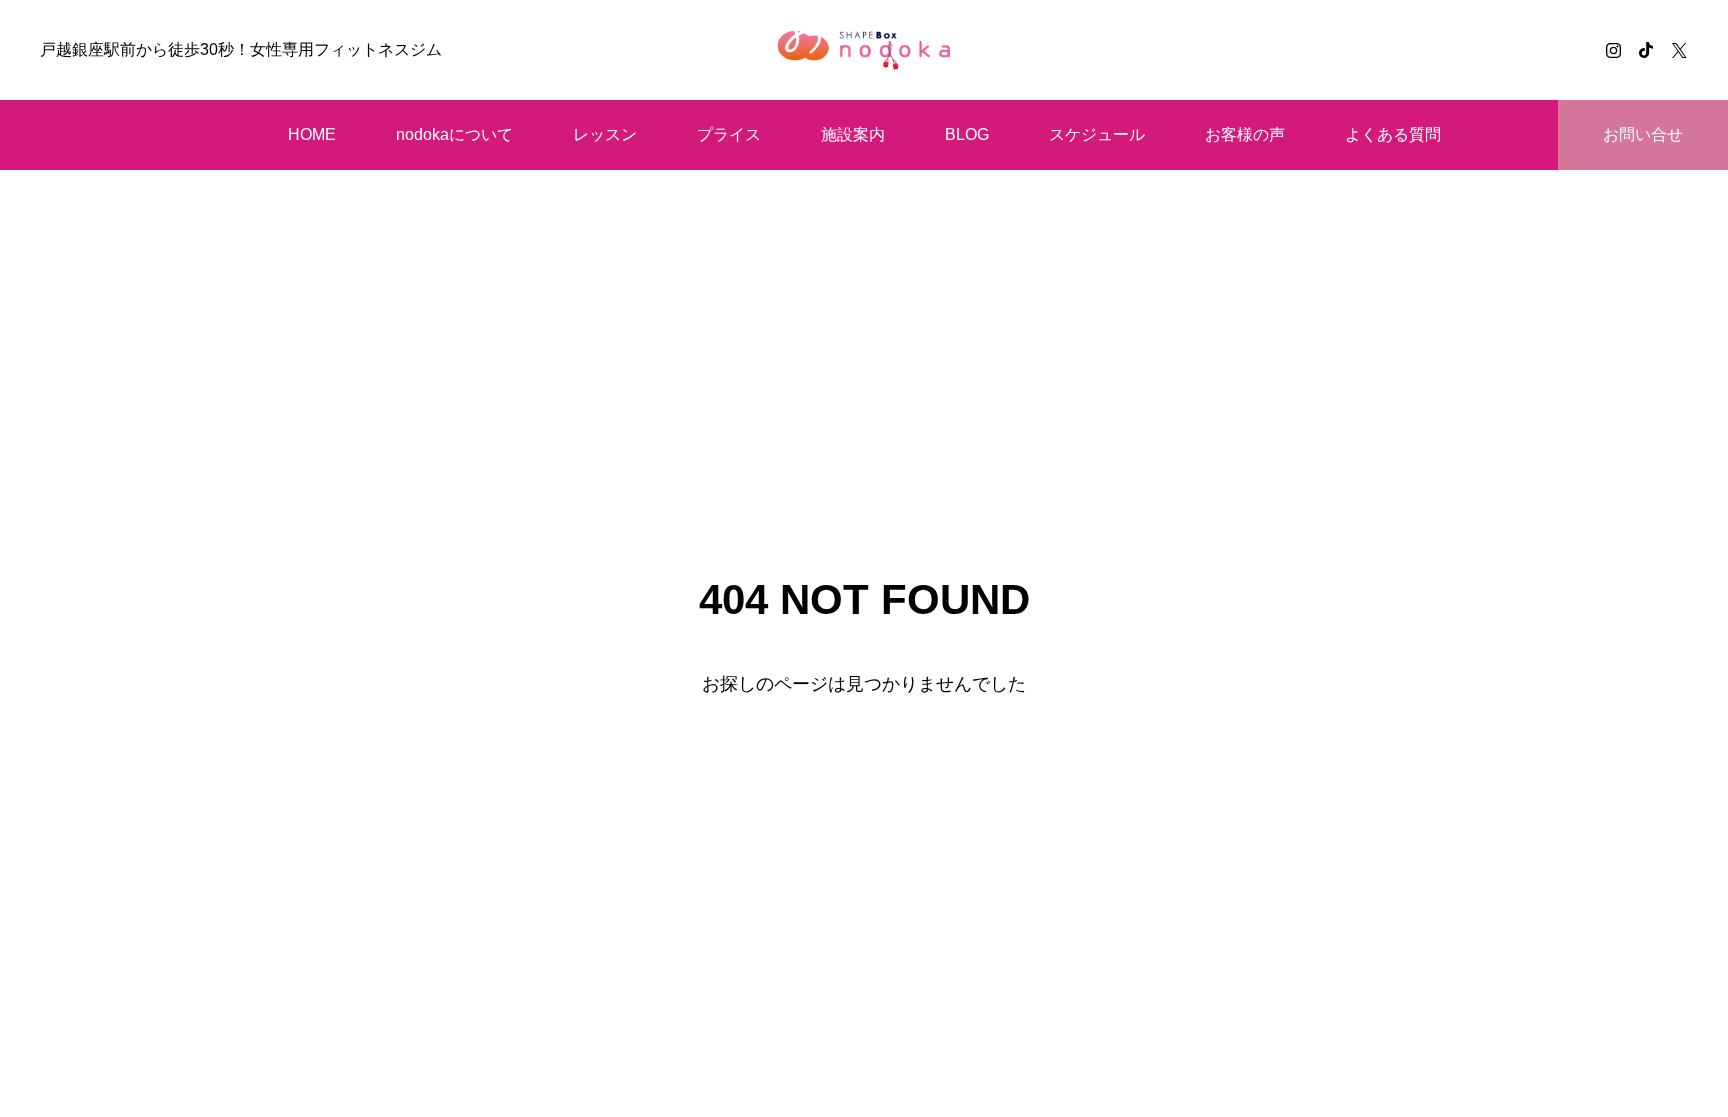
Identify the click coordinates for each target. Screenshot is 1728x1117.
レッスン (605, 134)
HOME (312, 134)
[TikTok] (1646, 50)
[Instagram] (1613, 50)
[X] (1679, 50)
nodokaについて (454, 134)
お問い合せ (1643, 134)
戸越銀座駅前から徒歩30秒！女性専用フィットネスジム (241, 49)
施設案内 (853, 134)
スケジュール (1097, 134)
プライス (729, 134)
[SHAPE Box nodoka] (863, 50)
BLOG (967, 134)
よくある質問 (1393, 134)
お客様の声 (1245, 134)
